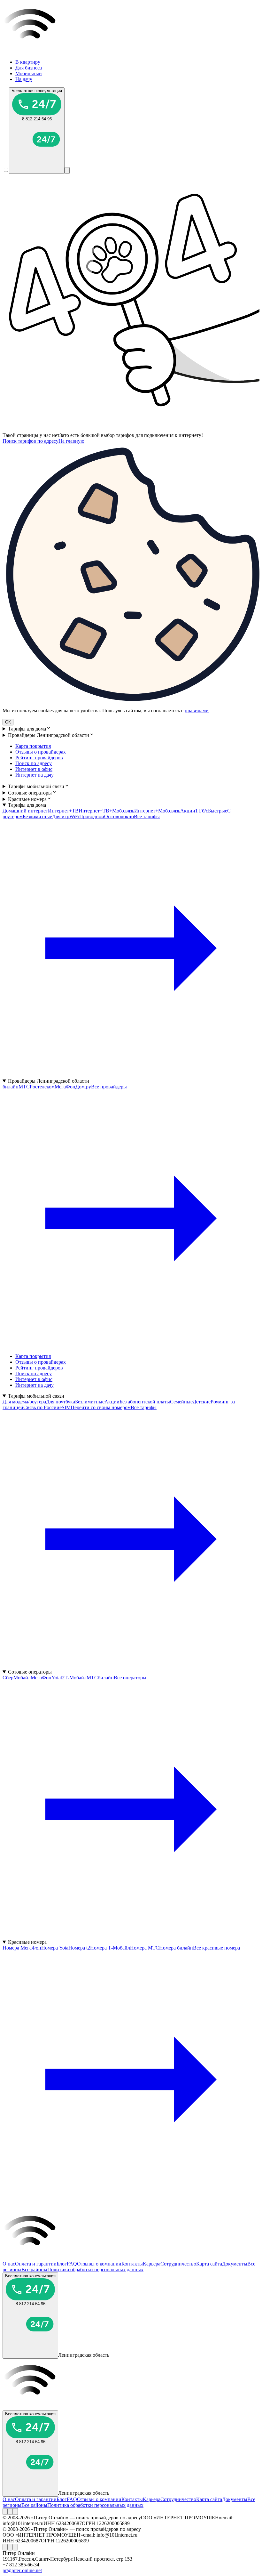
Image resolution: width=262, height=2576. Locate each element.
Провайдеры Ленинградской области (49, 735)
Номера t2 (79, 1948)
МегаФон (65, 1087)
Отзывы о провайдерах (41, 752)
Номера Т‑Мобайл (110, 1948)
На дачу (24, 79)
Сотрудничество (178, 2264)
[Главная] (131, 51)
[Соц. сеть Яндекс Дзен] (15, 2511)
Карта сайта (209, 2264)
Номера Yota (55, 1948)
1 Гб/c (202, 811)
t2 (63, 1678)
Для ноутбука (61, 1402)
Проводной (92, 816)
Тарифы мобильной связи (36, 786)
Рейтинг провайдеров (39, 758)
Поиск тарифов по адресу (31, 441)
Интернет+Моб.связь (157, 811)
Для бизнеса (29, 68)
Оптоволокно (119, 816)
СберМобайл (17, 1678)
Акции (188, 811)
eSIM (65, 1407)
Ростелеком (42, 1087)
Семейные (181, 1402)
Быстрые (218, 811)
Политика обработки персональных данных (95, 2269)
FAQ (72, 2264)
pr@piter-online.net (22, 2570)
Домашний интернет (25, 811)
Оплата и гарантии (36, 2264)
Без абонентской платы (145, 1402)
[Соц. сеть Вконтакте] (5, 2511)
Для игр (61, 816)
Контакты (132, 2264)
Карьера (152, 2264)
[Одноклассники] (10, 2511)
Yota (56, 1678)
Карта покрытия (33, 746)
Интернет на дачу (35, 775)
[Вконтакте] (5, 2511)
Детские (202, 1402)
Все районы (34, 2269)
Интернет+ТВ (63, 811)
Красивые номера (27, 799)
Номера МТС (145, 1948)
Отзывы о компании (99, 2264)
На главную (71, 441)
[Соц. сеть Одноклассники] (10, 2511)
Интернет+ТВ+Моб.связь (106, 811)
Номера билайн (176, 1948)
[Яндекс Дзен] (15, 2511)
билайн (11, 1087)
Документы (235, 2264)
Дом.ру (83, 1087)
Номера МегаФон (22, 1948)
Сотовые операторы (30, 793)
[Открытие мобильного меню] (67, 170)
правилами (197, 711)
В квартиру (28, 62)
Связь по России (41, 1407)
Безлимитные (37, 816)
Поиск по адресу (34, 763)
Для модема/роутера (24, 1402)
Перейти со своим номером (101, 1407)
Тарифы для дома (27, 729)
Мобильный (29, 73)
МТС (24, 1087)
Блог (62, 2264)
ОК (8, 722)
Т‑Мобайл (76, 1678)
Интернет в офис (34, 769)
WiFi (74, 816)
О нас (9, 2264)
